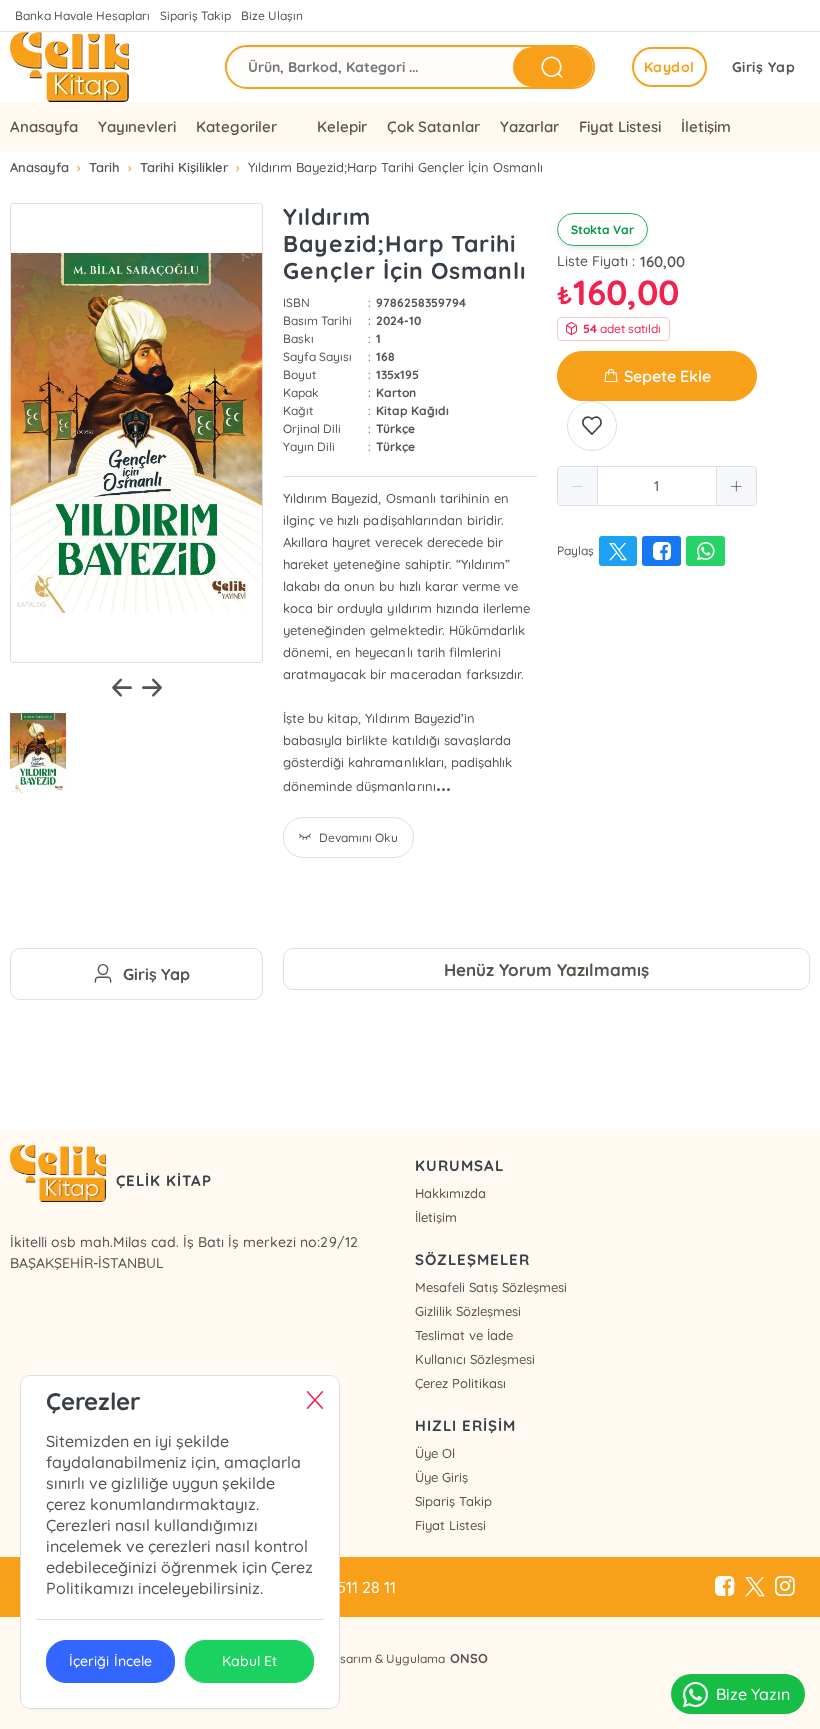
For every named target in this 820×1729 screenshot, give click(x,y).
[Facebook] (725, 1587)
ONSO (469, 1658)
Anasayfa (44, 126)
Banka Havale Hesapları (82, 15)
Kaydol (669, 67)
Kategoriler (236, 126)
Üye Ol (435, 1453)
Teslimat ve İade (464, 1335)
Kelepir (342, 126)
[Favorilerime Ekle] (592, 426)
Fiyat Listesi (620, 126)
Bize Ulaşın (272, 15)
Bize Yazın (753, 1694)
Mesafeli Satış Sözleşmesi (491, 1287)
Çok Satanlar (433, 126)
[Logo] (69, 67)
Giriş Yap (764, 67)
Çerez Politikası (460, 1383)
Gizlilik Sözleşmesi (468, 1311)
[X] (755, 1587)
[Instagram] (785, 1587)
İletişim (706, 126)
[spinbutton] (657, 486)
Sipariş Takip (195, 15)
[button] (578, 486)
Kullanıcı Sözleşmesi (475, 1359)
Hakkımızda (450, 1193)
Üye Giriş (441, 1477)
